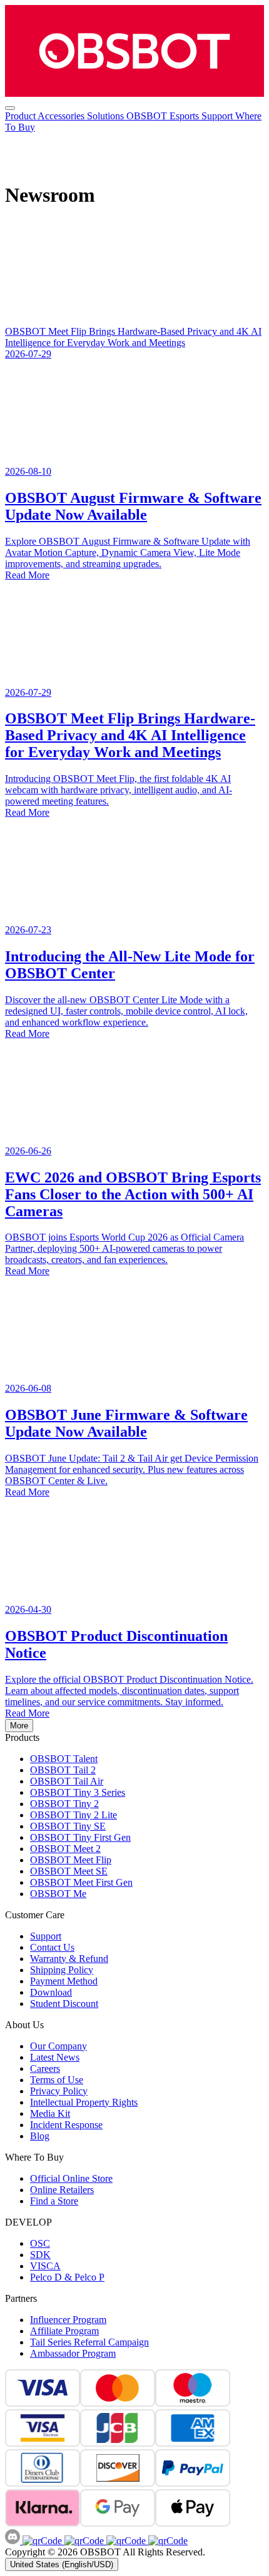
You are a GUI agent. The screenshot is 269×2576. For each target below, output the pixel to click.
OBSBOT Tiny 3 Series (78, 1792)
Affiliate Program (64, 2331)
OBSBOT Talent (64, 1759)
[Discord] (14, 2541)
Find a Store (54, 2201)
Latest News (55, 2057)
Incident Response (66, 2125)
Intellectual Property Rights (84, 2102)
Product (21, 116)
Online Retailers (62, 2190)
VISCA (45, 2266)
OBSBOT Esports (164, 116)
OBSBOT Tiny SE (68, 1826)
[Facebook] (42, 2541)
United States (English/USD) (62, 2564)
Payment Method (64, 1981)
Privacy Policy (59, 2091)
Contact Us (52, 1947)
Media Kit (50, 2113)
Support (218, 116)
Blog (40, 2136)
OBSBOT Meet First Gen (81, 1882)
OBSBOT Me (58, 1894)
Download (51, 1992)
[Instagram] (83, 2541)
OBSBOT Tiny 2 (64, 1804)
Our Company (58, 2046)
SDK (40, 2255)
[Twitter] (167, 2541)
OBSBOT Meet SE (69, 1871)
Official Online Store (71, 2178)
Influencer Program (68, 2320)
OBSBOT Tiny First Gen (80, 1837)
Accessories (62, 116)
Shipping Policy (62, 1970)
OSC (40, 2243)
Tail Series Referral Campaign (89, 2342)
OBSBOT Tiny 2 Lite (74, 1815)
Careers (45, 2068)
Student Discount (64, 2004)
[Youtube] (125, 2541)
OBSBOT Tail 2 (63, 1770)
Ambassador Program (73, 2353)
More (19, 1726)
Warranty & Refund (69, 1959)
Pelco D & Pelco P (67, 2277)
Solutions (107, 116)
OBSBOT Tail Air (67, 1781)
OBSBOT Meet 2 (65, 1849)
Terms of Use (57, 2080)
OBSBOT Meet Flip (71, 1860)
